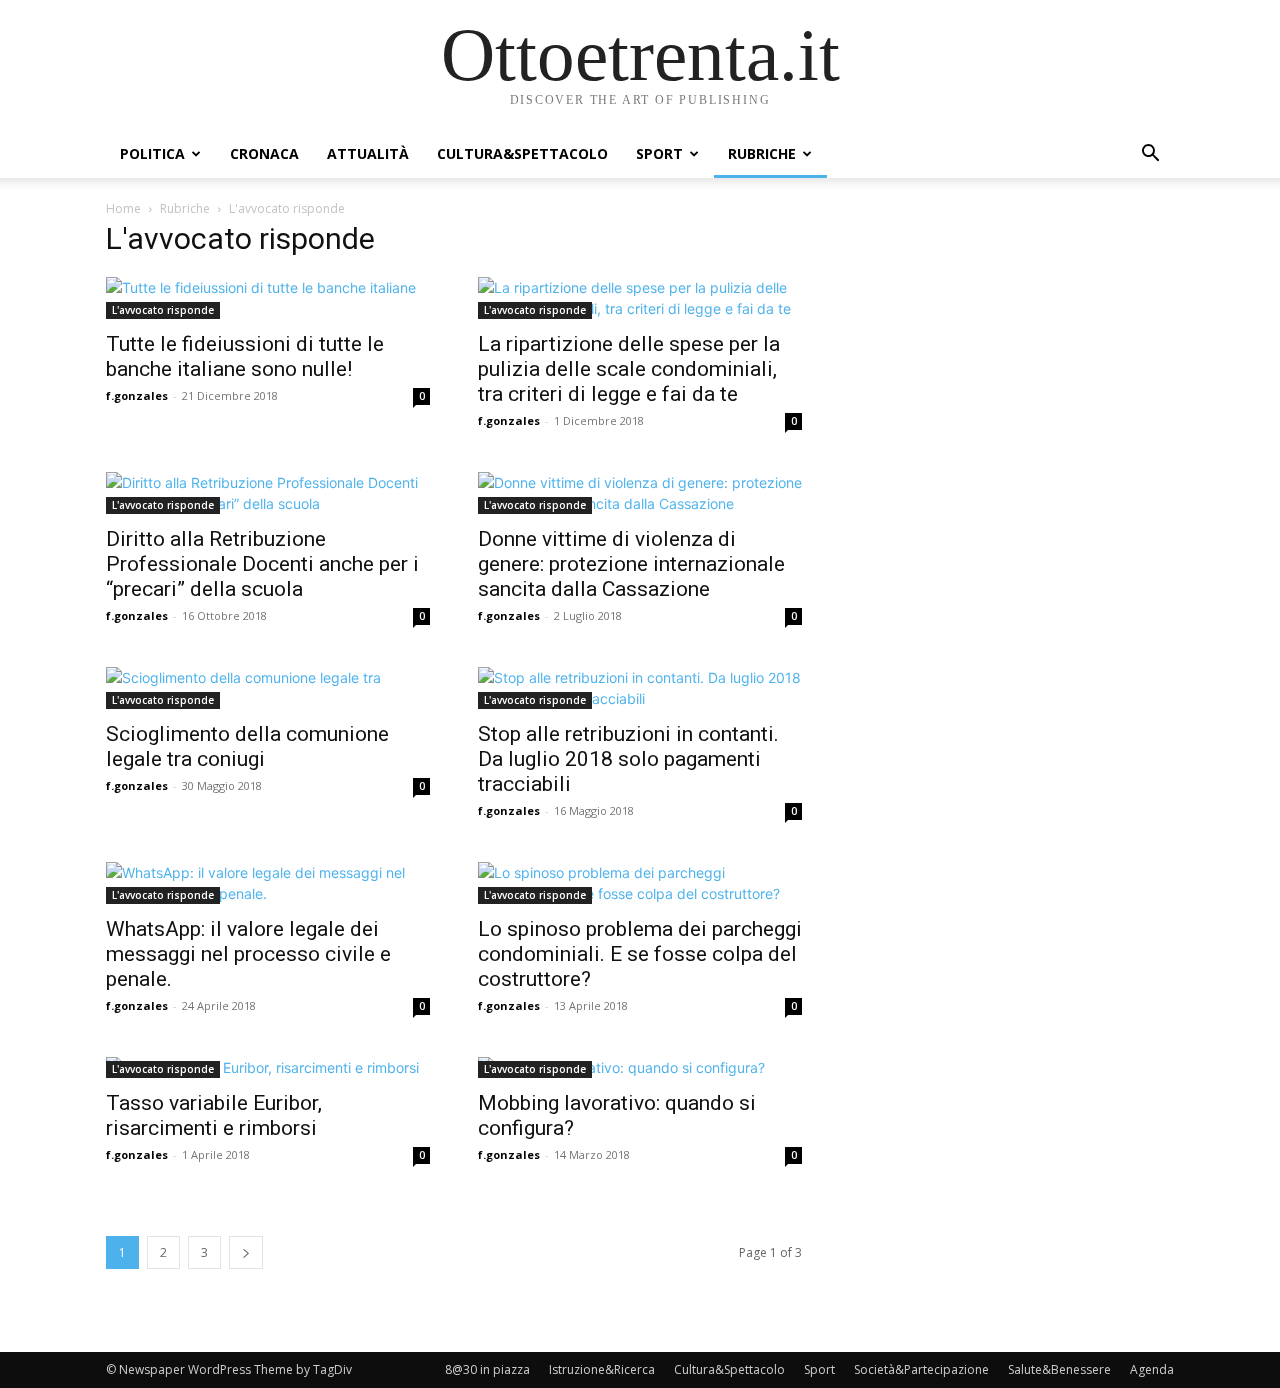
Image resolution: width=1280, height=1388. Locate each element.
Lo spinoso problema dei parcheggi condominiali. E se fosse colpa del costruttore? (640, 954)
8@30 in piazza (487, 1369)
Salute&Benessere (1059, 1369)
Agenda (1152, 1369)
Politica (152, 153)
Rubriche (762, 153)
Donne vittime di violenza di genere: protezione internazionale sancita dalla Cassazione (631, 564)
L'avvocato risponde (163, 310)
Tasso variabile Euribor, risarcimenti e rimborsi (214, 1115)
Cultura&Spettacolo (522, 153)
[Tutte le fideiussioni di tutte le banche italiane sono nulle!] (268, 298)
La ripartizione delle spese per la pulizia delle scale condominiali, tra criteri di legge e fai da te (629, 369)
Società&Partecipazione (921, 1369)
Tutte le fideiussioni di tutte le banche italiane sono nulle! (245, 356)
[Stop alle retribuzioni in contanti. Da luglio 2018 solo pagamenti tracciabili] (640, 688)
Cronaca (264, 153)
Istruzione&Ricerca (602, 1369)
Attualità (368, 153)
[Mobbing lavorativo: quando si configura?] (640, 1067)
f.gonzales (137, 395)
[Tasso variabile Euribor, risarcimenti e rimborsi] (268, 1067)
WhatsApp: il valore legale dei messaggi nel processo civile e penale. (248, 954)
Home (123, 208)
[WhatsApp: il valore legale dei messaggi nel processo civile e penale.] (268, 883)
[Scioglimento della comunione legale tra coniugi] (268, 688)
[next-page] (246, 1252)
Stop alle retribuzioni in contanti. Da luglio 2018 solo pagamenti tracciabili (628, 759)
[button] (1150, 155)
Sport (659, 153)
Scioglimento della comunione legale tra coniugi (247, 746)
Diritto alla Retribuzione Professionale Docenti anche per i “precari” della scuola (262, 564)
